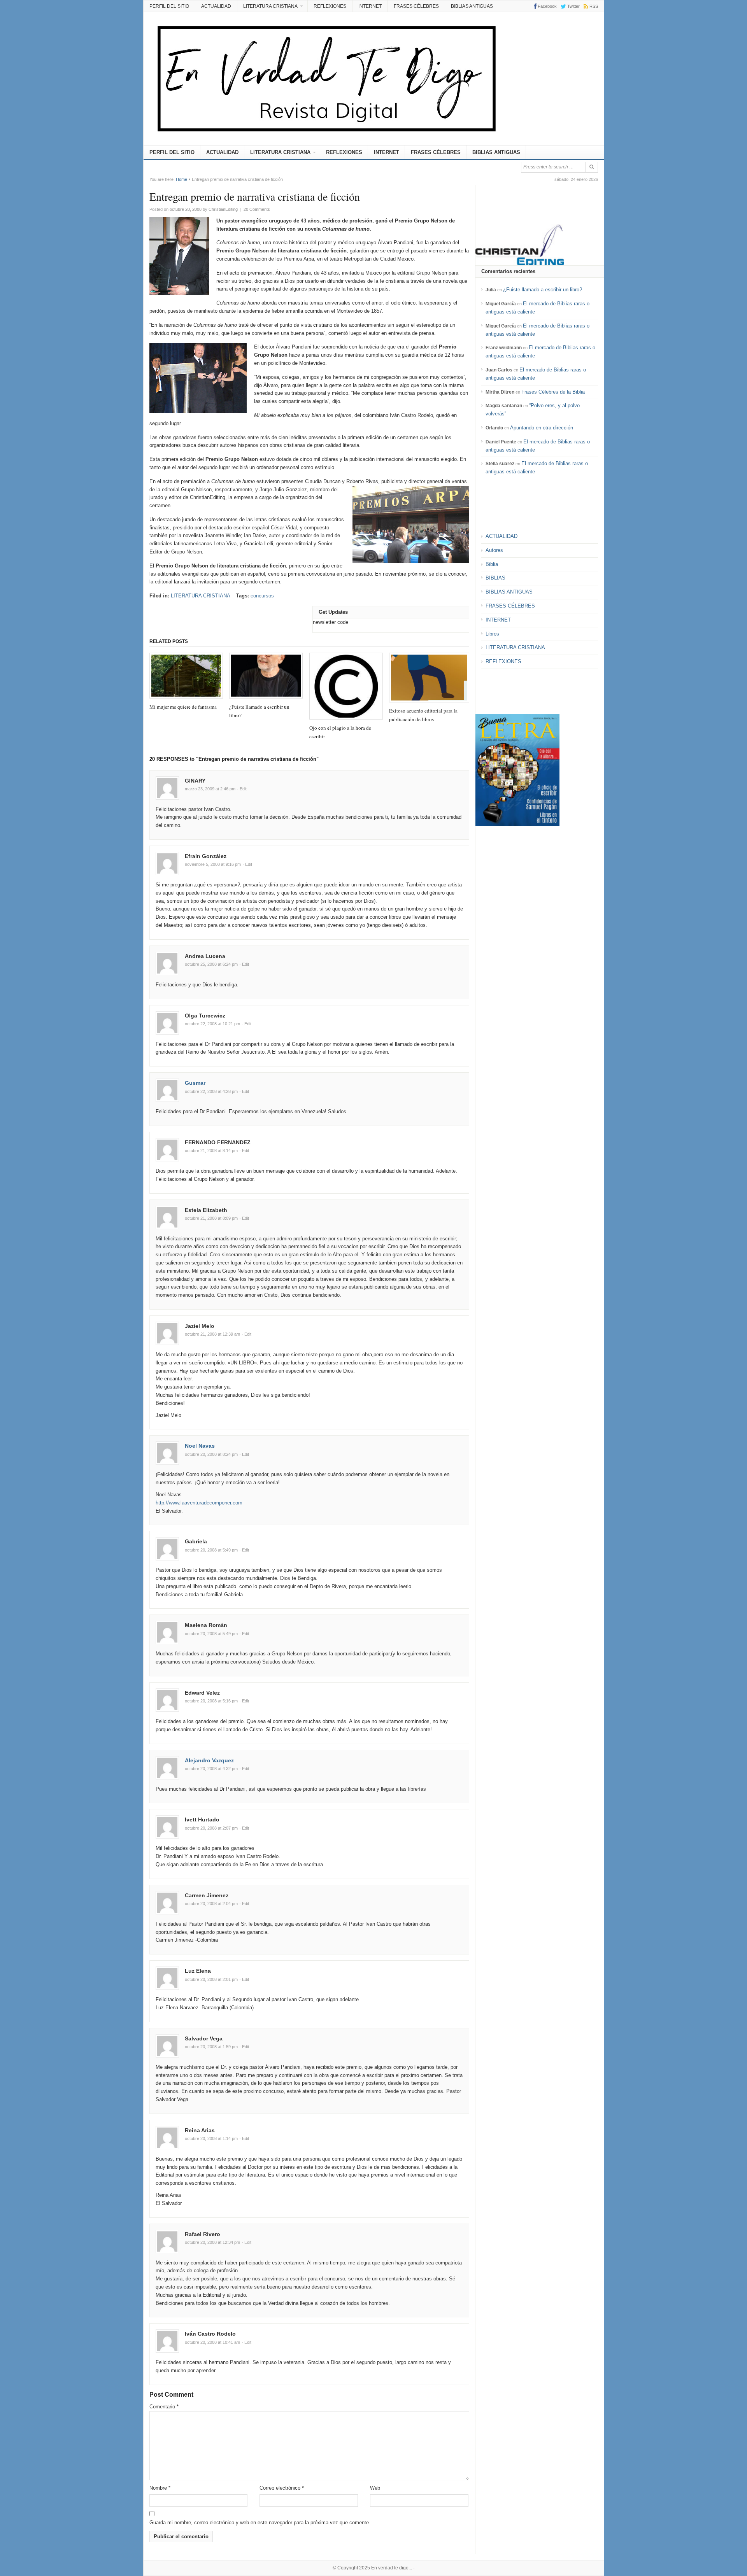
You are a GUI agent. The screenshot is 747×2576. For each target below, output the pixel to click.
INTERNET (370, 6)
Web (375, 2488)
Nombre (160, 2488)
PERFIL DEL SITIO (169, 6)
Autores (494, 550)
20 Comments (257, 209)
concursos (262, 596)
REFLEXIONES (330, 6)
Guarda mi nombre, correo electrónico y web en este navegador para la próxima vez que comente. (260, 2523)
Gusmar (195, 1083)
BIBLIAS (495, 578)
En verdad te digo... (392, 2568)
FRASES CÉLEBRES (416, 6)
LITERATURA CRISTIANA (270, 6)
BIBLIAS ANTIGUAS (472, 6)
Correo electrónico (282, 2488)
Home (181, 179)
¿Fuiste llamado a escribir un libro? (543, 290)
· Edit (242, 789)
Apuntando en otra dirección (542, 428)
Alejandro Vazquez (209, 1760)
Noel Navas (200, 1446)
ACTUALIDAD (216, 6)
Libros (492, 634)
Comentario (164, 2407)
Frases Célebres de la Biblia (553, 392)
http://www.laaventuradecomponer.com (199, 1503)
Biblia (492, 564)
